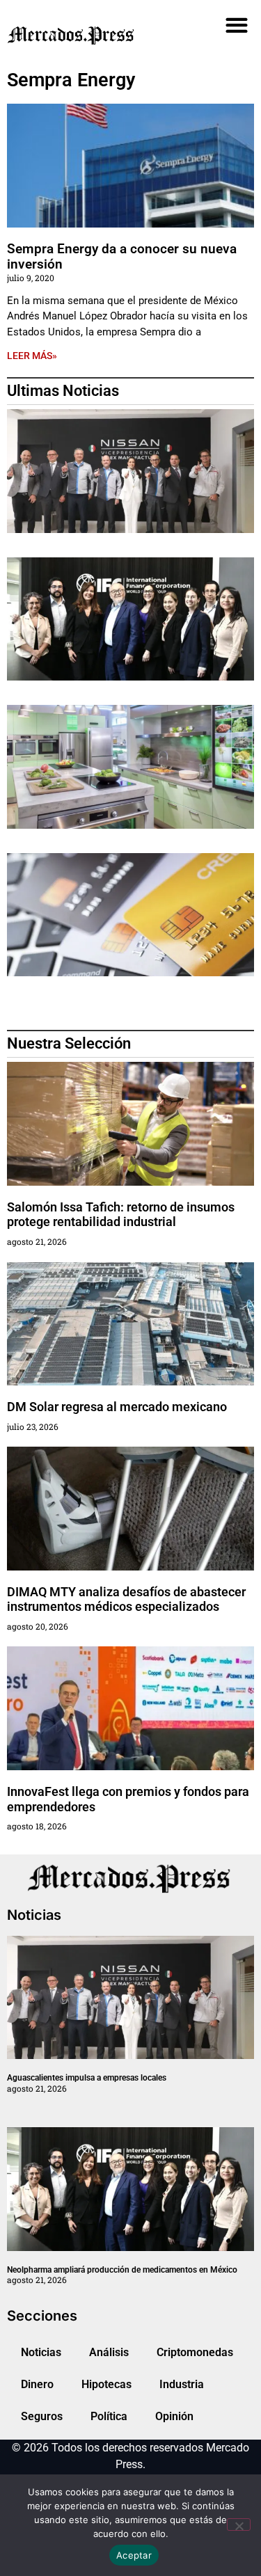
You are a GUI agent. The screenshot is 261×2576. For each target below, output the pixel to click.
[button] (236, 25)
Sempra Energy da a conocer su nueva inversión (122, 257)
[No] (239, 2525)
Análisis (109, 2352)
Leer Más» (32, 356)
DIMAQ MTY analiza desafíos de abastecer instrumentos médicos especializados (126, 1599)
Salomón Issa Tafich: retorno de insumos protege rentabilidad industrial (121, 1215)
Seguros (42, 2416)
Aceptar (134, 2555)
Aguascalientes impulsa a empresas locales (87, 2078)
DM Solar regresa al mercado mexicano (117, 1407)
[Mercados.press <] (92, 34)
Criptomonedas (195, 2352)
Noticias (41, 2352)
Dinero (37, 2384)
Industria (182, 2384)
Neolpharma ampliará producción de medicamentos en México (122, 2270)
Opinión (174, 2416)
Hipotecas (106, 2384)
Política (109, 2416)
